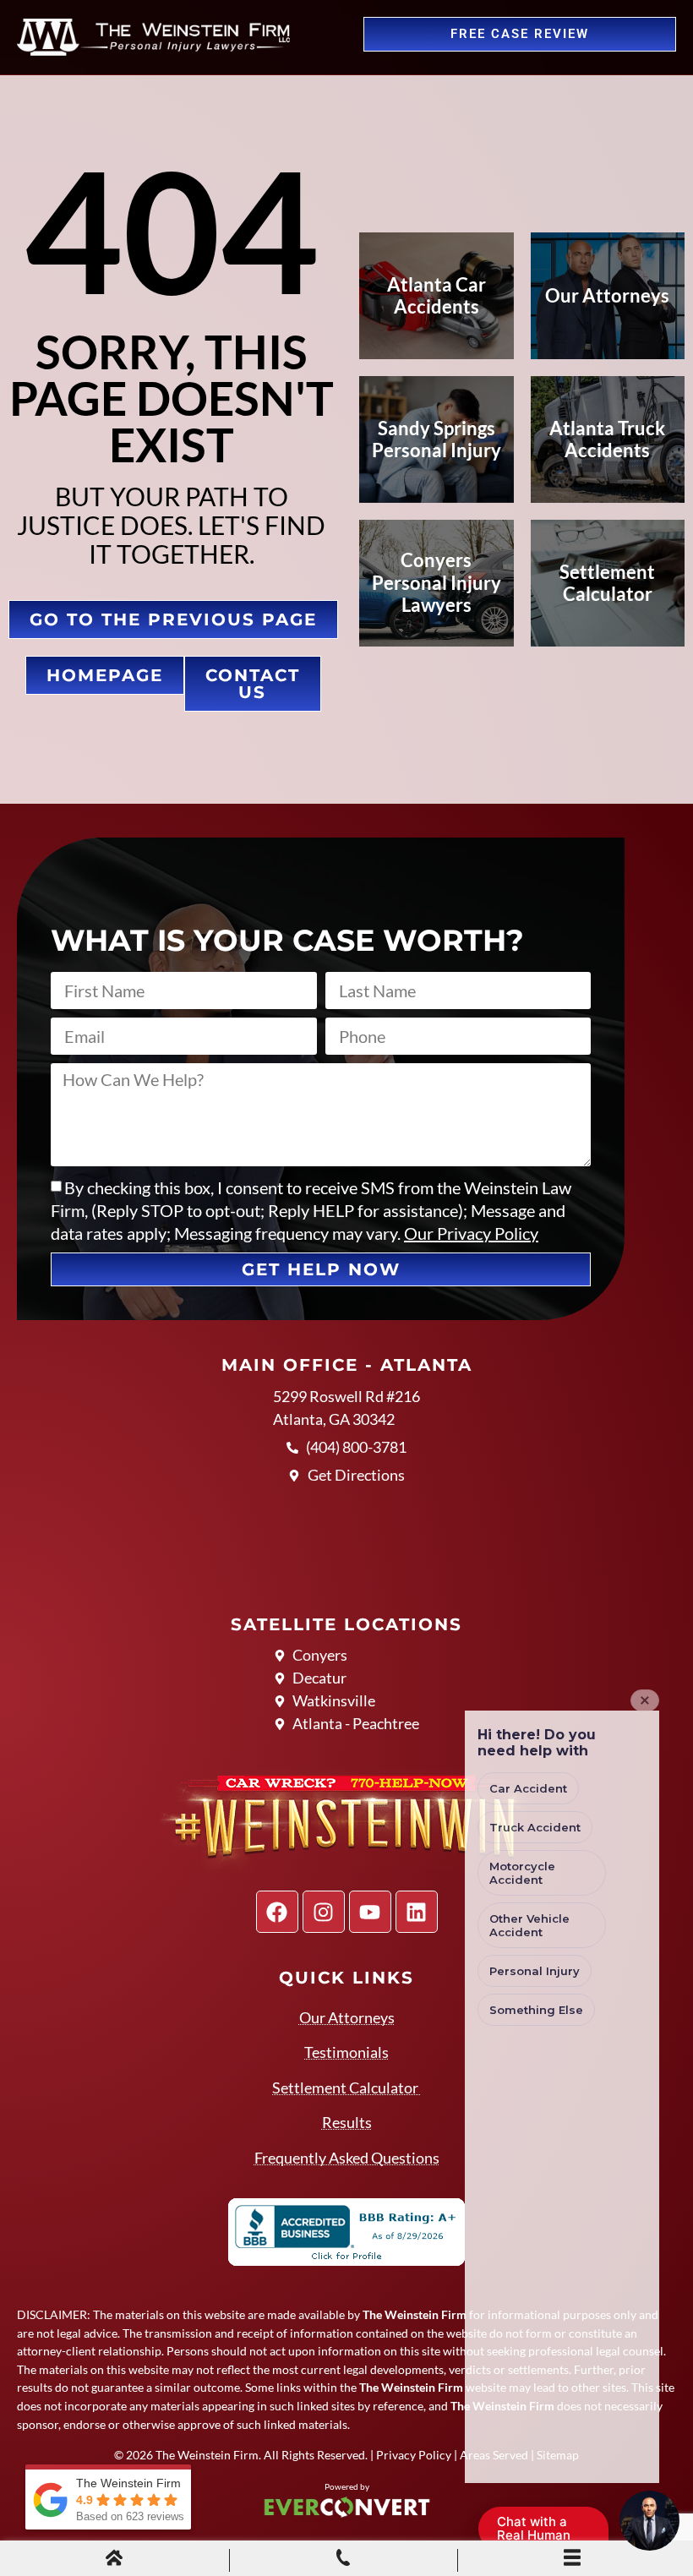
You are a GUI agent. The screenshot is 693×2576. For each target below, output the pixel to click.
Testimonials (346, 2052)
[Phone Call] (343, 2560)
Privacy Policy (414, 2455)
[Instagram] (324, 1912)
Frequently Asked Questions (347, 2158)
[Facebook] (277, 1912)
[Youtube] (370, 1912)
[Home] (114, 2560)
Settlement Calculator (346, 2088)
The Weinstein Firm (207, 2455)
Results (347, 2122)
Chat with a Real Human (542, 2532)
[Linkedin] (417, 1912)
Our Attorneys (347, 2017)
